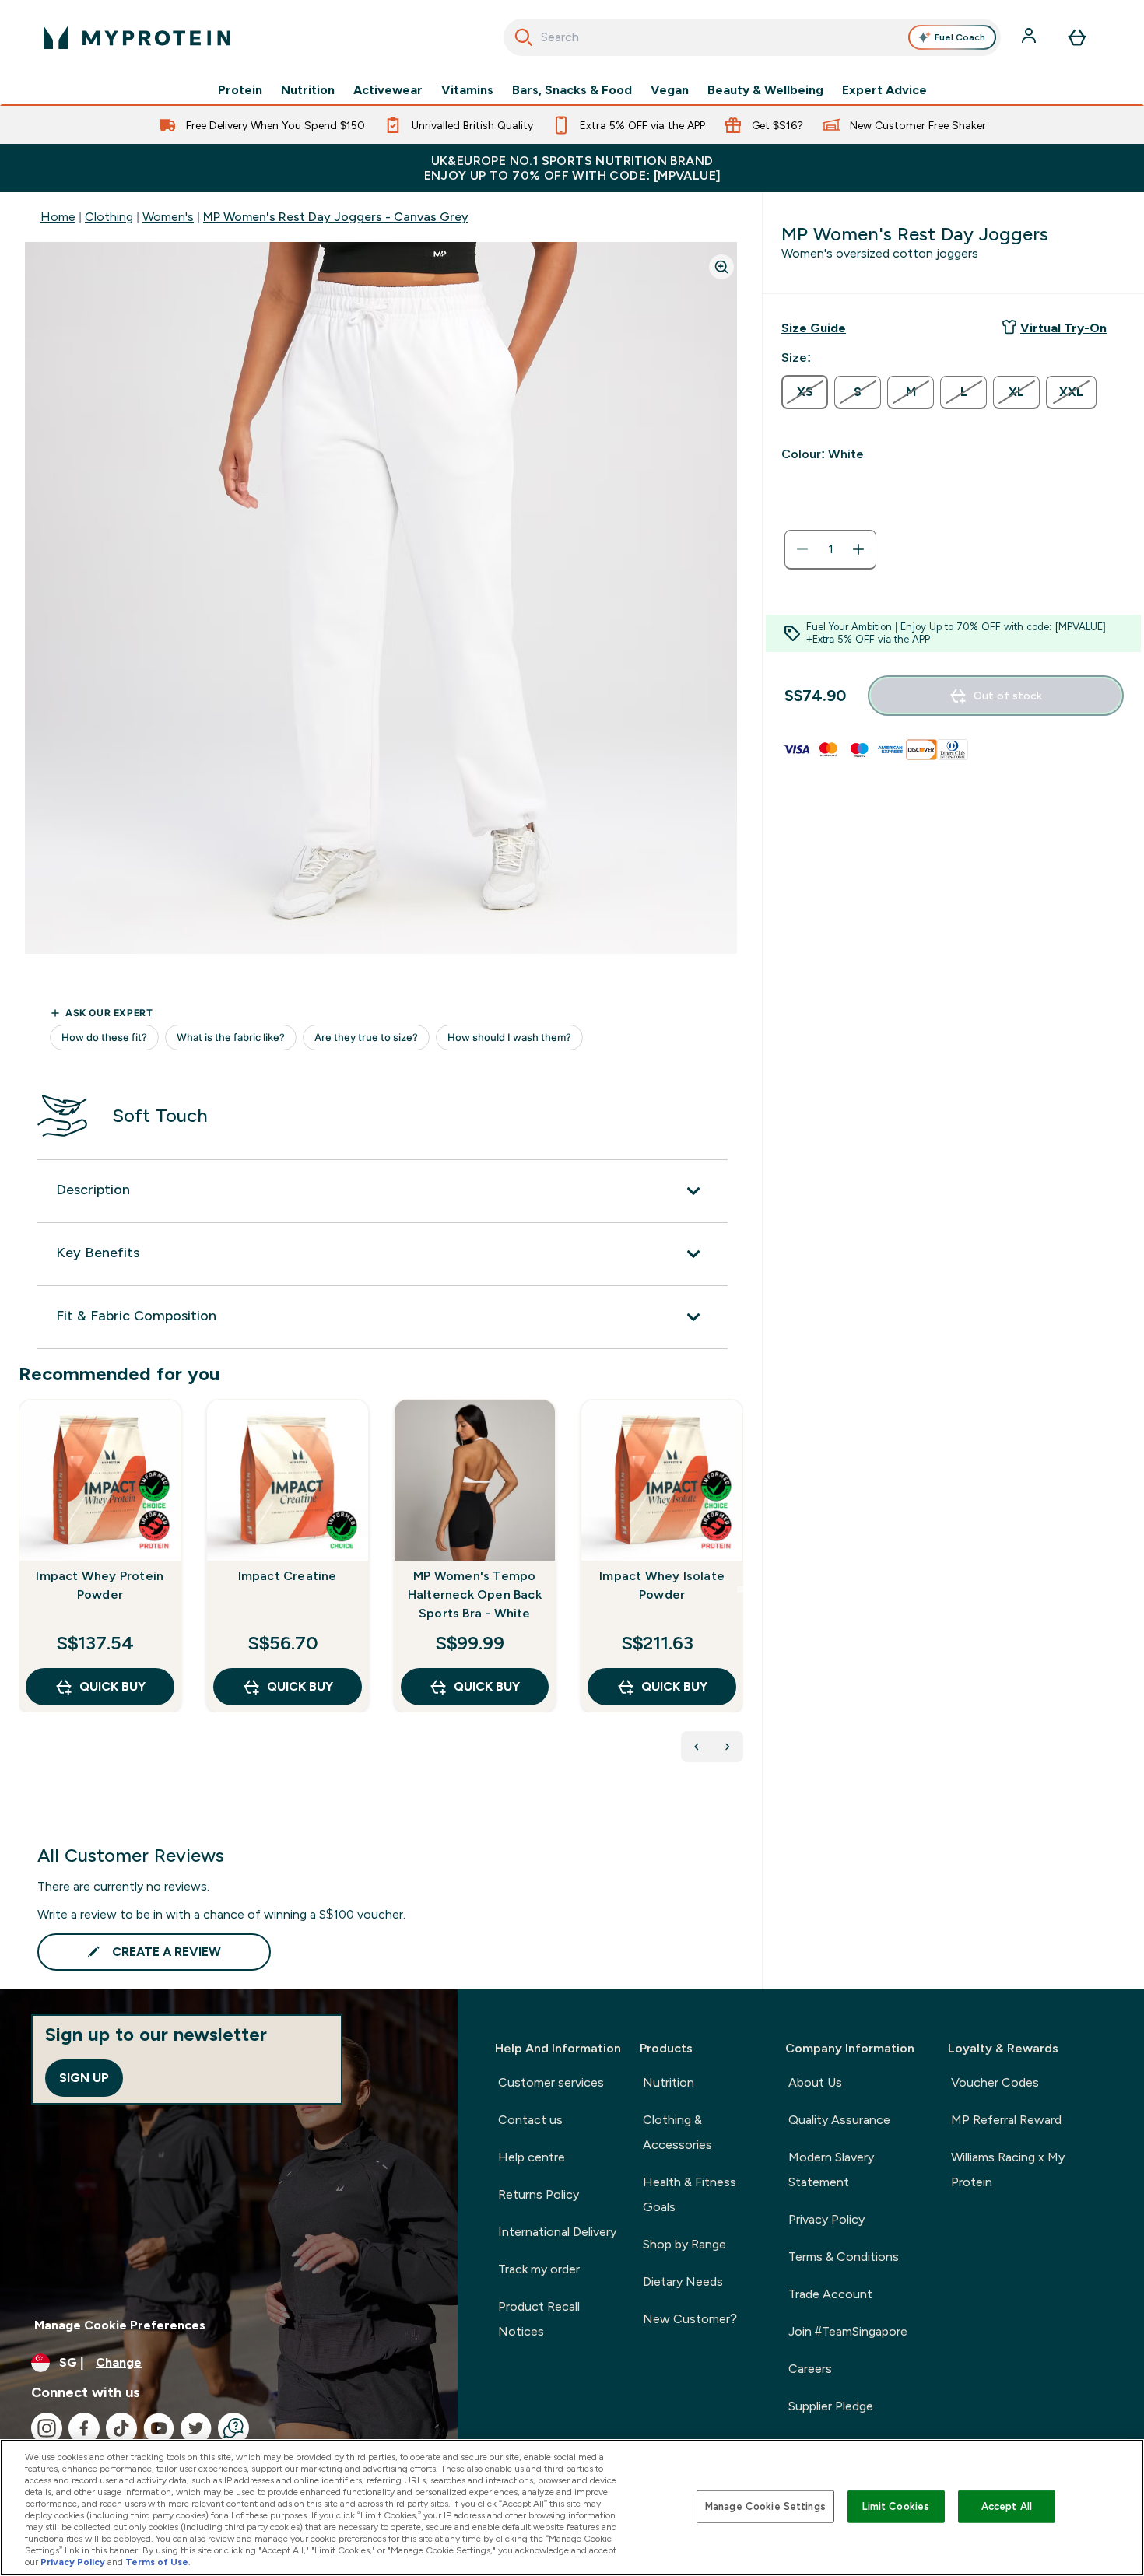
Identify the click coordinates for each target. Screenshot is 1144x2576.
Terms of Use (157, 2562)
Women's (168, 217)
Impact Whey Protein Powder (100, 1585)
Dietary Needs (683, 2282)
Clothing (109, 217)
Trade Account (830, 2294)
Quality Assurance (839, 2120)
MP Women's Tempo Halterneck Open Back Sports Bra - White (475, 1595)
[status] (830, 549)
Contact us (530, 2120)
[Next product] (728, 1747)
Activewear (388, 90)
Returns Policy (539, 2194)
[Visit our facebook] (84, 2428)
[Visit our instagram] (47, 2428)
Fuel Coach (960, 37)
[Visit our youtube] (159, 2428)
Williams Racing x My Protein (1008, 2169)
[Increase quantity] (858, 549)
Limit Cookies (896, 2506)
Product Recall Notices (539, 2319)
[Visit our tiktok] (121, 2428)
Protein (240, 90)
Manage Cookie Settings (765, 2506)
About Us (815, 2082)
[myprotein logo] (137, 37)
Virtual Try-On (1063, 328)
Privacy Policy (826, 2219)
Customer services (551, 2082)
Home (58, 217)
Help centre (532, 2157)
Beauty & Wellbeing (765, 90)
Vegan (670, 90)
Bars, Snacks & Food (572, 90)
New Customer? (690, 2319)
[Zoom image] (721, 267)
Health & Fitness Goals (690, 2194)
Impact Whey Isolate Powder (662, 1585)
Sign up (84, 2078)
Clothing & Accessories (677, 2132)
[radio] (805, 392)
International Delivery (557, 2232)
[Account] (1030, 37)
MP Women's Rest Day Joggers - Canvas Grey (336, 217)
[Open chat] (233, 2428)
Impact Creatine (288, 1576)
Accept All (1007, 2506)
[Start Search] (524, 37)
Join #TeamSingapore (848, 2331)
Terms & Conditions (844, 2257)
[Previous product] (697, 1747)
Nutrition (308, 90)
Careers (810, 2369)
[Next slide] (740, 1589)
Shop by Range (684, 2244)
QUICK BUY (112, 1686)
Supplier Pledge (831, 2406)
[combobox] (752, 37)
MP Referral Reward (1006, 2120)
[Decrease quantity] (802, 549)
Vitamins (467, 90)
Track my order (539, 2269)
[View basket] (1077, 37)
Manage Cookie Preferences (120, 2325)
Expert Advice (884, 90)
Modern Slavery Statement (831, 2169)
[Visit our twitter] (196, 2428)
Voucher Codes (995, 2082)
